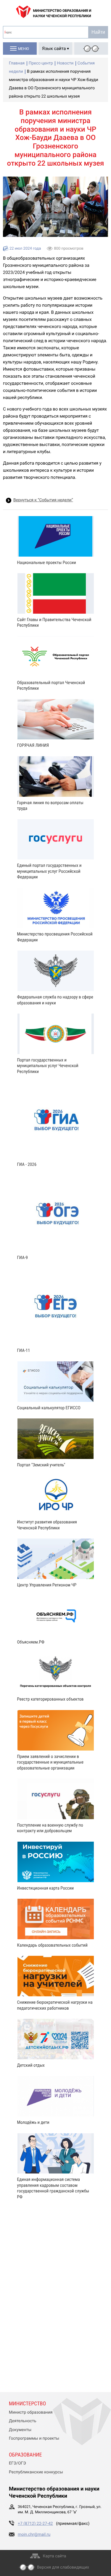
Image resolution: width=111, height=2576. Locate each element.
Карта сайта (55, 2556)
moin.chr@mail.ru (34, 2535)
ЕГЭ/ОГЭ (17, 2463)
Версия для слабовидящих (63, 2567)
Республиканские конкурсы (36, 2472)
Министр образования (31, 2412)
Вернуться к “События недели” (43, 500)
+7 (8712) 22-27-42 (35, 2524)
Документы (20, 2430)
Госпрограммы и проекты (34, 2438)
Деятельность (23, 2421)
